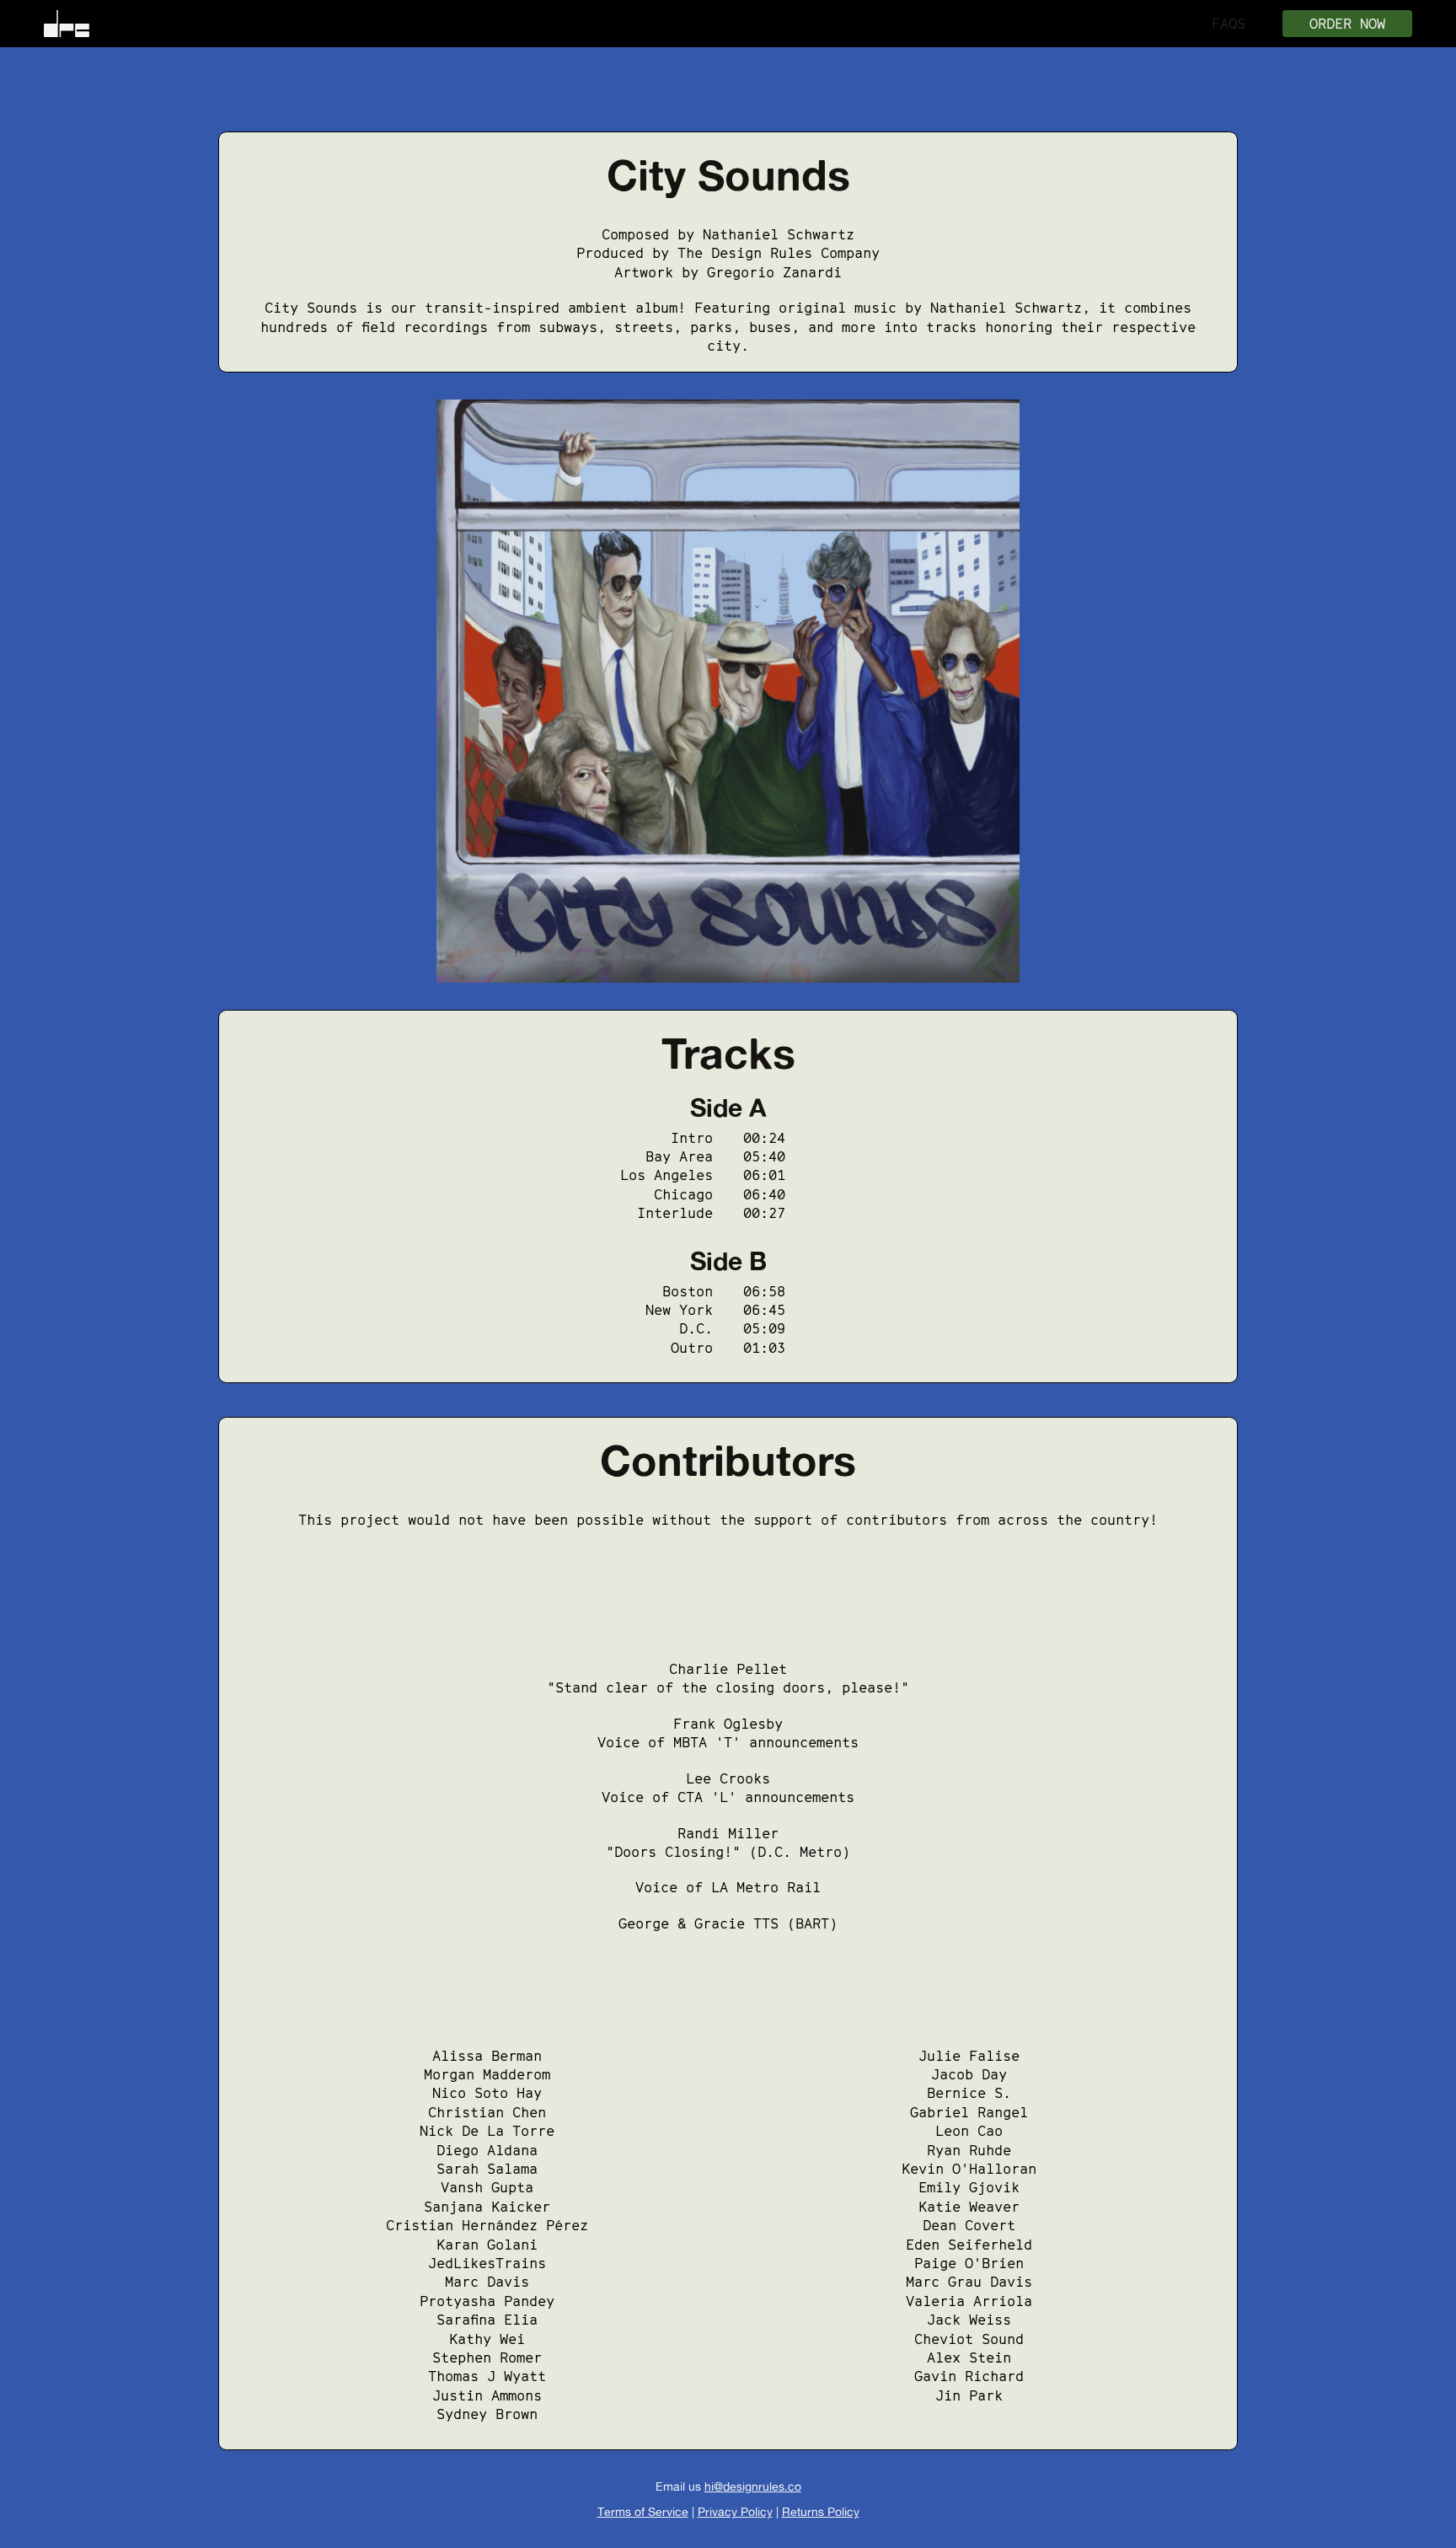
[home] (67, 24)
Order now (1347, 24)
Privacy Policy (735, 2511)
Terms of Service (643, 2511)
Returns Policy (821, 2511)
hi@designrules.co (753, 2486)
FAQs (1228, 24)
